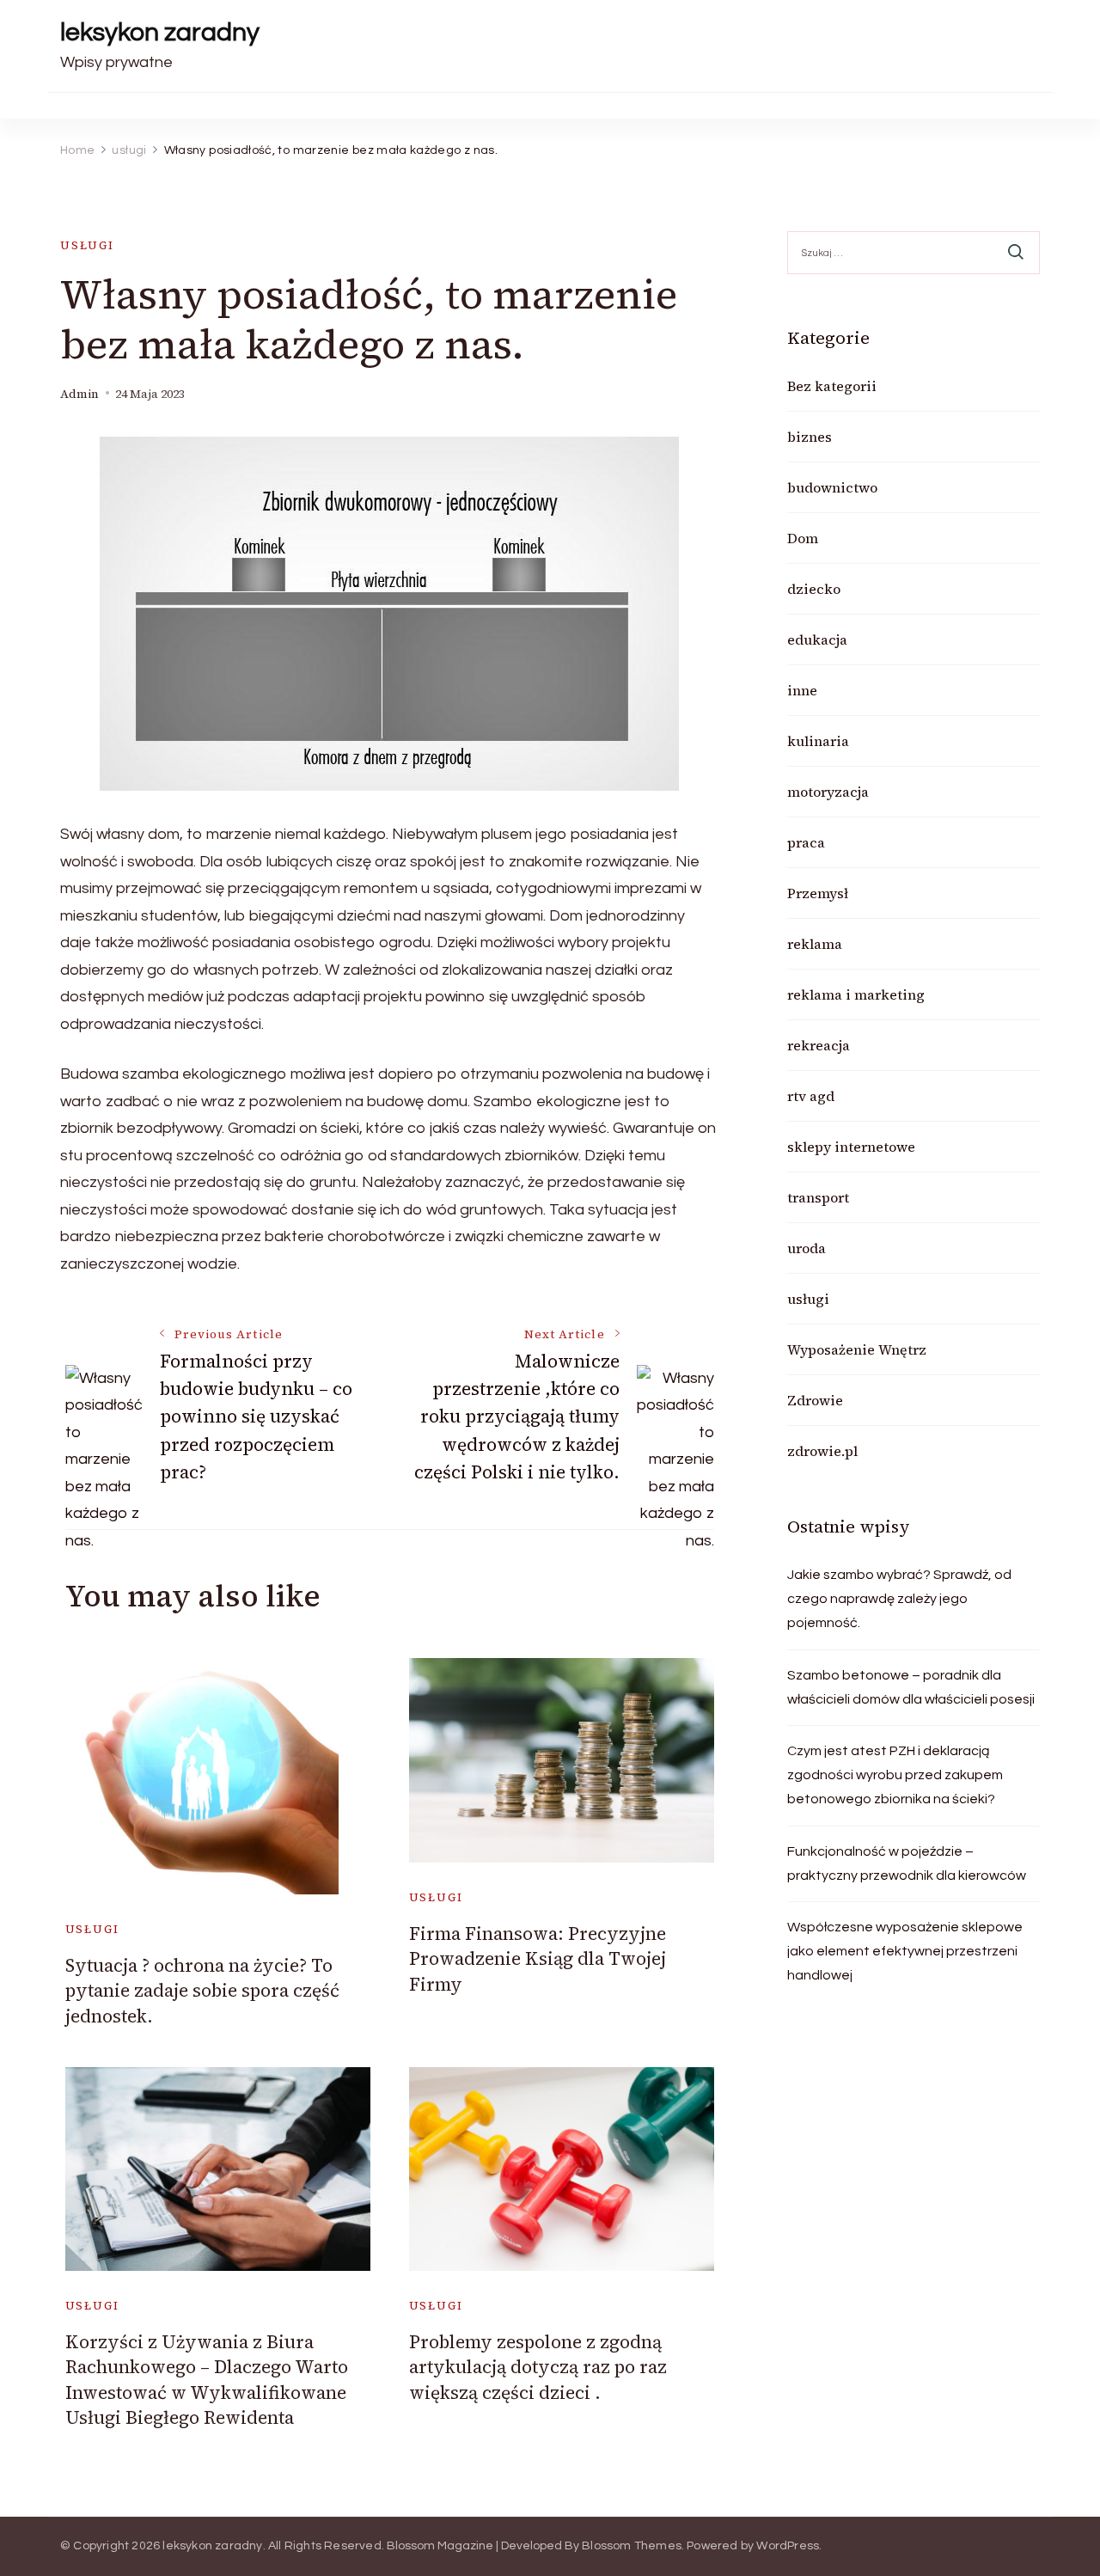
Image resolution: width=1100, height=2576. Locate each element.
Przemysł (818, 893)
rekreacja (819, 1045)
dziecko (814, 589)
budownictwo (832, 487)
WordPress (788, 2546)
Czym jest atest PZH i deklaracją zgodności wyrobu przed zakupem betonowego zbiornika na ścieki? (895, 1775)
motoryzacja (828, 792)
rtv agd (811, 1096)
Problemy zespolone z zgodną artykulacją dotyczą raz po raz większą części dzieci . (538, 2367)
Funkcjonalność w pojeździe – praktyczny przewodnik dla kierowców (907, 1863)
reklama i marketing (856, 994)
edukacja (817, 639)
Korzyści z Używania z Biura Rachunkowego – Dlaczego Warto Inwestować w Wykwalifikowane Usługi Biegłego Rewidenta (207, 2380)
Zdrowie (815, 1400)
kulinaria (818, 741)
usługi (87, 245)
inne (802, 690)
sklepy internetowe (851, 1147)
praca (806, 842)
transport (818, 1197)
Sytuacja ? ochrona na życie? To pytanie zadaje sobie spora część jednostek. (202, 1991)
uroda (807, 1248)
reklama (815, 944)
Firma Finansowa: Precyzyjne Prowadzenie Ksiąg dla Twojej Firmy (538, 1959)
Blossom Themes (632, 2546)
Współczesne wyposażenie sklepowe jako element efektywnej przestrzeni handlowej (905, 1951)
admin (79, 394)
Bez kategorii (832, 386)
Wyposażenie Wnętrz (857, 1349)
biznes (810, 437)
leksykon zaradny (160, 32)
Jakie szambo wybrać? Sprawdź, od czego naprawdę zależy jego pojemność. (899, 1599)
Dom (803, 538)
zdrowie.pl (822, 1451)
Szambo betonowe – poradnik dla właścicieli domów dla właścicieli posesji (911, 1687)
